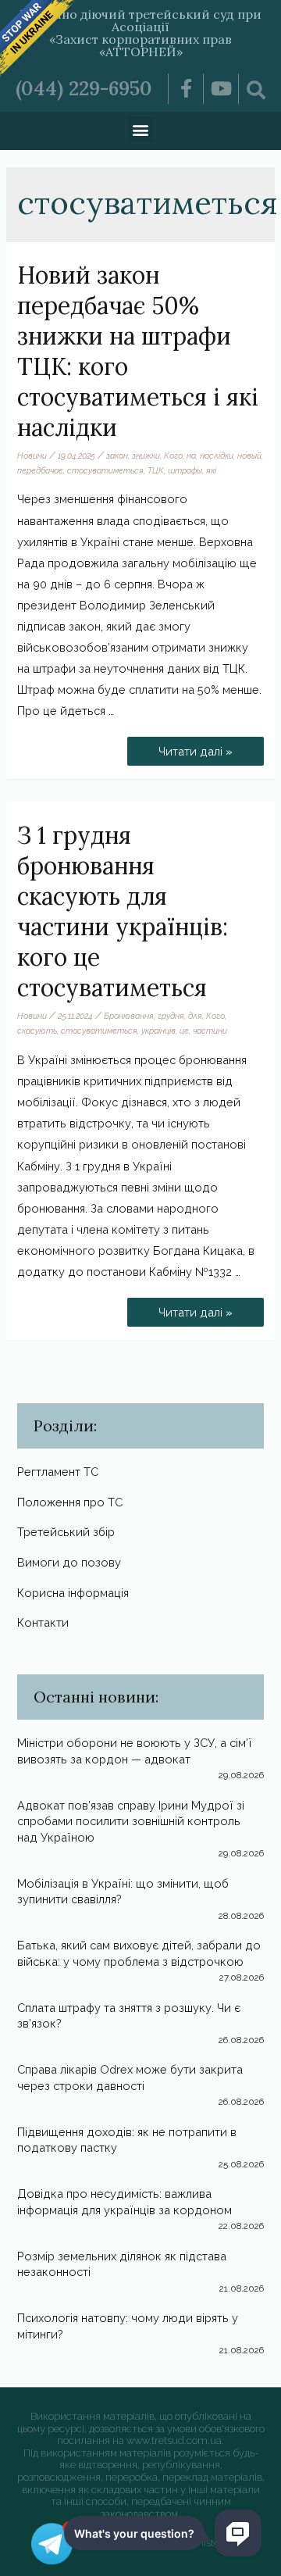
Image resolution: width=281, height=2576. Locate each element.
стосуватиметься (105, 470)
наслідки (217, 456)
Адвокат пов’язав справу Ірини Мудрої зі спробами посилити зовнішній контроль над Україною (131, 1821)
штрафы (185, 470)
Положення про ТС (70, 1502)
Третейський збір (66, 1532)
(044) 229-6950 (84, 88)
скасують (37, 1031)
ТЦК (156, 470)
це (184, 1031)
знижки (146, 456)
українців (158, 1031)
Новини (32, 456)
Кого (173, 456)
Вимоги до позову (69, 1562)
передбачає (40, 470)
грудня (171, 1016)
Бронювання (129, 1016)
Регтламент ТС (58, 1472)
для (195, 1016)
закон (117, 456)
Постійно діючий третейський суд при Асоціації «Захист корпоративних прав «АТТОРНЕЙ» (140, 33)
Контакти (43, 1622)
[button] (141, 129)
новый (249, 456)
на (191, 456)
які (211, 470)
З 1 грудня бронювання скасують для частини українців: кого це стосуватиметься (123, 911)
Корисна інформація (73, 1593)
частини (210, 1031)
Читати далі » (205, 747)
